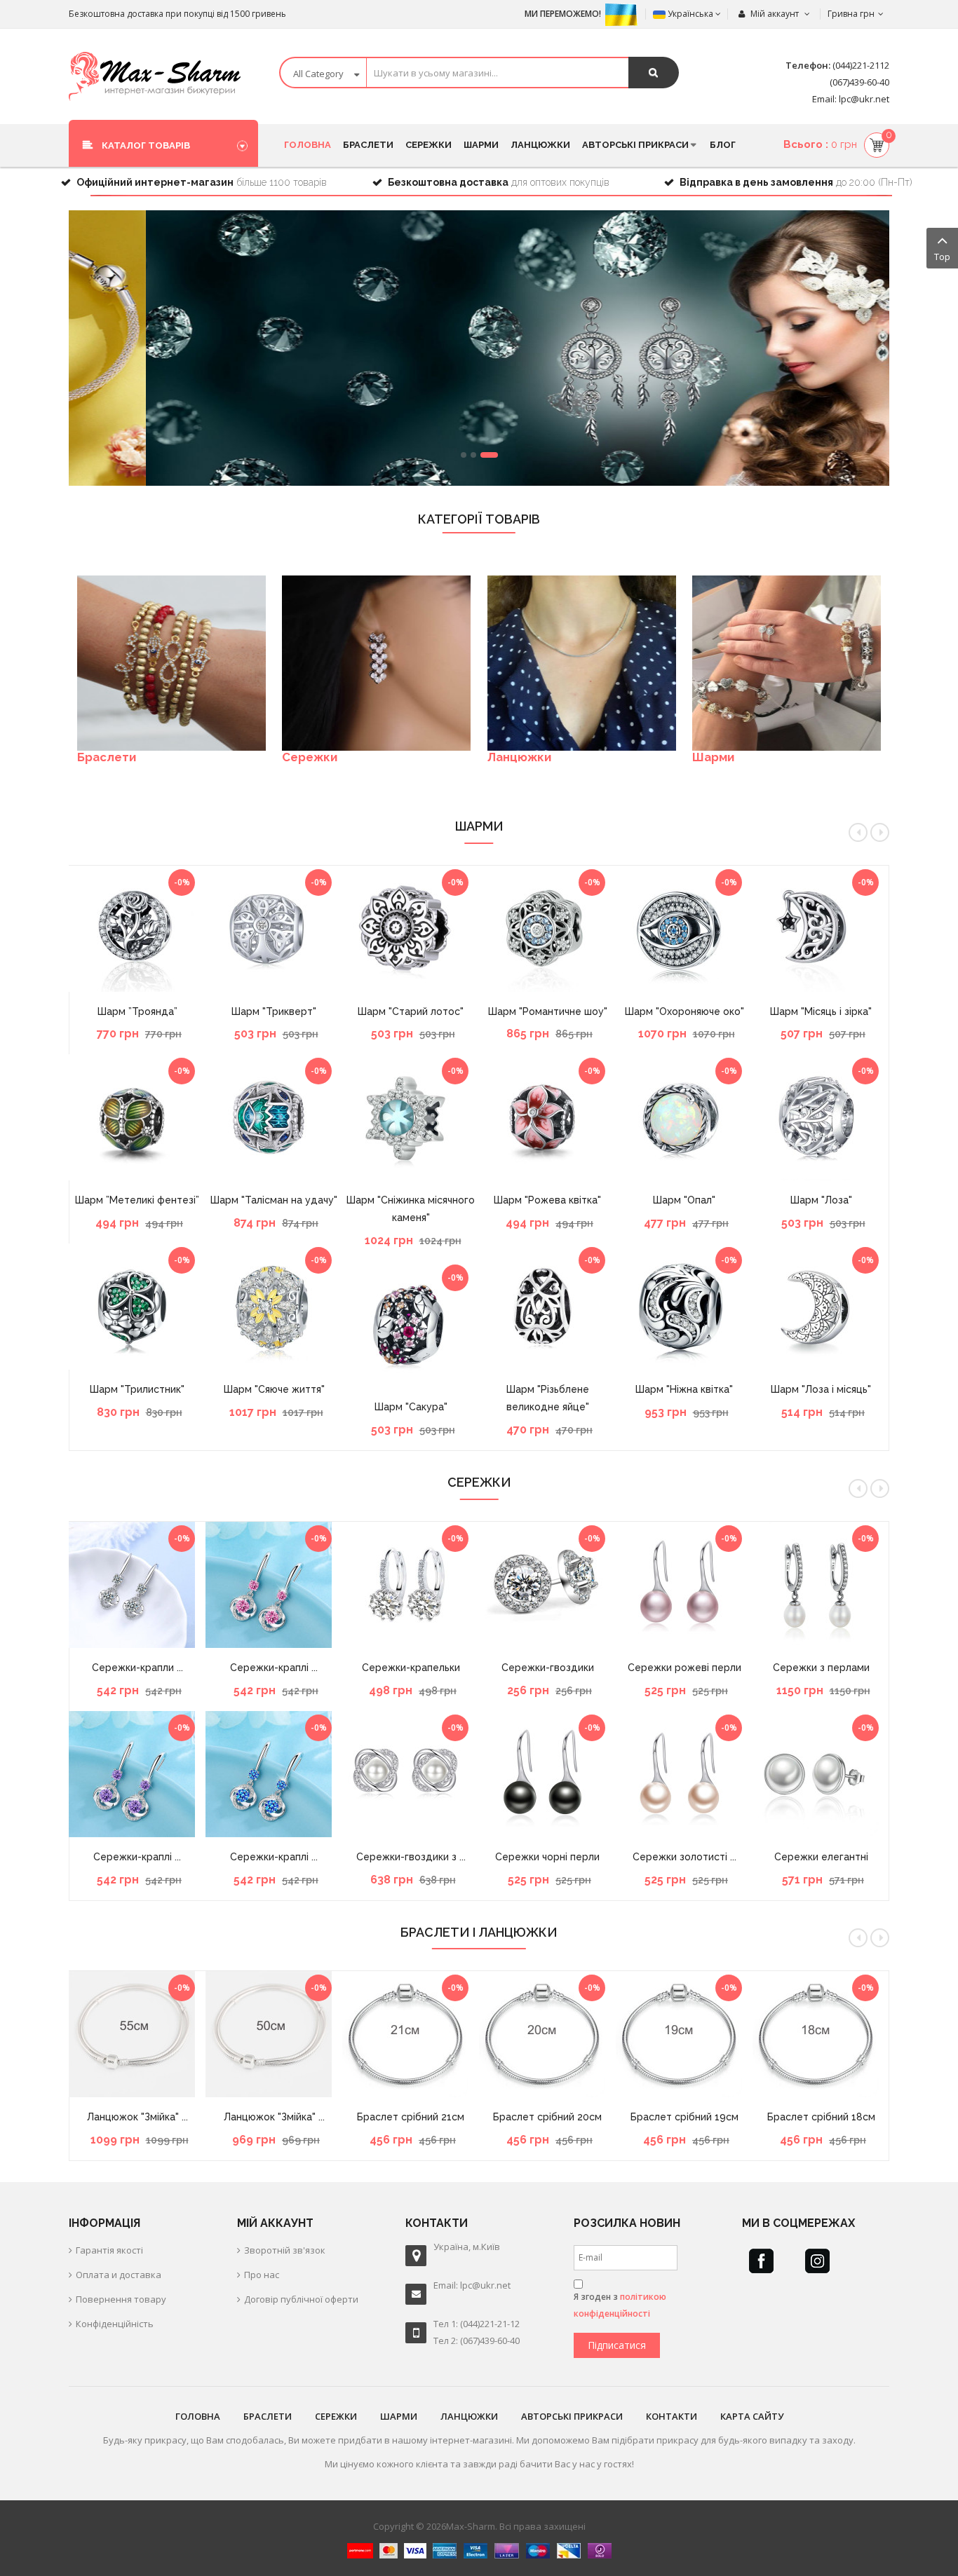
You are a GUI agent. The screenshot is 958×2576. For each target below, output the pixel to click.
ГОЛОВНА (198, 2416)
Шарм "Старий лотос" (411, 1011)
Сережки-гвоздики (548, 1668)
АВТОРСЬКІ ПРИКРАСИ (572, 2416)
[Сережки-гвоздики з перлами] (411, 1774)
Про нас (262, 2275)
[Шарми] (787, 663)
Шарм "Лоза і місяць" (821, 1389)
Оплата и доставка (119, 2275)
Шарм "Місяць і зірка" (821, 1011)
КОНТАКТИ (672, 2416)
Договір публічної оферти (301, 2299)
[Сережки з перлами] (821, 1585)
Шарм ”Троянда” (137, 1011)
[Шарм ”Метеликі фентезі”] (137, 1117)
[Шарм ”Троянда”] (137, 929)
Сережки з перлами (821, 1668)
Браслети (107, 757)
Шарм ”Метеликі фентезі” (137, 1200)
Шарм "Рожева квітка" (547, 1200)
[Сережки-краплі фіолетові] (137, 1774)
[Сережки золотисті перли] (684, 1774)
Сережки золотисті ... (684, 1857)
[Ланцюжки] (582, 663)
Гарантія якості (109, 2250)
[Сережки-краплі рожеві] (274, 1585)
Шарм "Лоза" (821, 1200)
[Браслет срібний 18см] (821, 2034)
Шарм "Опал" (684, 1200)
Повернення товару (121, 2299)
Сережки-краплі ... (137, 1857)
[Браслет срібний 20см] (547, 2034)
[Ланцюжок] (137, 2034)
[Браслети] (171, 663)
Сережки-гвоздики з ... (411, 1857)
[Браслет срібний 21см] (411, 2034)
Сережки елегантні (821, 1857)
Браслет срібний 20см (547, 2117)
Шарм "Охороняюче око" (684, 1011)
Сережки (310, 757)
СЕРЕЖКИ (336, 2416)
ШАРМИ (399, 2416)
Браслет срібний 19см (684, 2117)
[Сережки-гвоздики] (547, 1585)
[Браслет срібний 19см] (684, 2034)
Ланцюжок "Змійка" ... (137, 2117)
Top (942, 257)
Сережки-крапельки (411, 1668)
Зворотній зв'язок (285, 2250)
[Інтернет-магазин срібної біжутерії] (155, 76)
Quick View (137, 873)
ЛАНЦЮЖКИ (469, 2416)
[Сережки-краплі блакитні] (274, 1774)
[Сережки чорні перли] (547, 1774)
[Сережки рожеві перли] (684, 1585)
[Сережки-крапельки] (411, 1585)
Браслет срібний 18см (821, 2117)
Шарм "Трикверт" (274, 1011)
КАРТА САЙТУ (752, 2416)
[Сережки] (376, 663)
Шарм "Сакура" (411, 1407)
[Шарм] (137, 1307)
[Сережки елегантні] (821, 1774)
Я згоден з (620, 2305)
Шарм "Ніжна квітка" (684, 1389)
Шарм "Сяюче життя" (274, 1389)
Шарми (713, 757)
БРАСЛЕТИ (268, 2416)
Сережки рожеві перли (684, 1668)
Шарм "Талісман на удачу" (274, 1200)
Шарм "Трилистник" (137, 1389)
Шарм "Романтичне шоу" (548, 1011)
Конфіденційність (115, 2324)
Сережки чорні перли (547, 1857)
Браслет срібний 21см (411, 2117)
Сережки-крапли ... (137, 1668)
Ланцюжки (519, 757)
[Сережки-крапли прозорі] (137, 1585)
